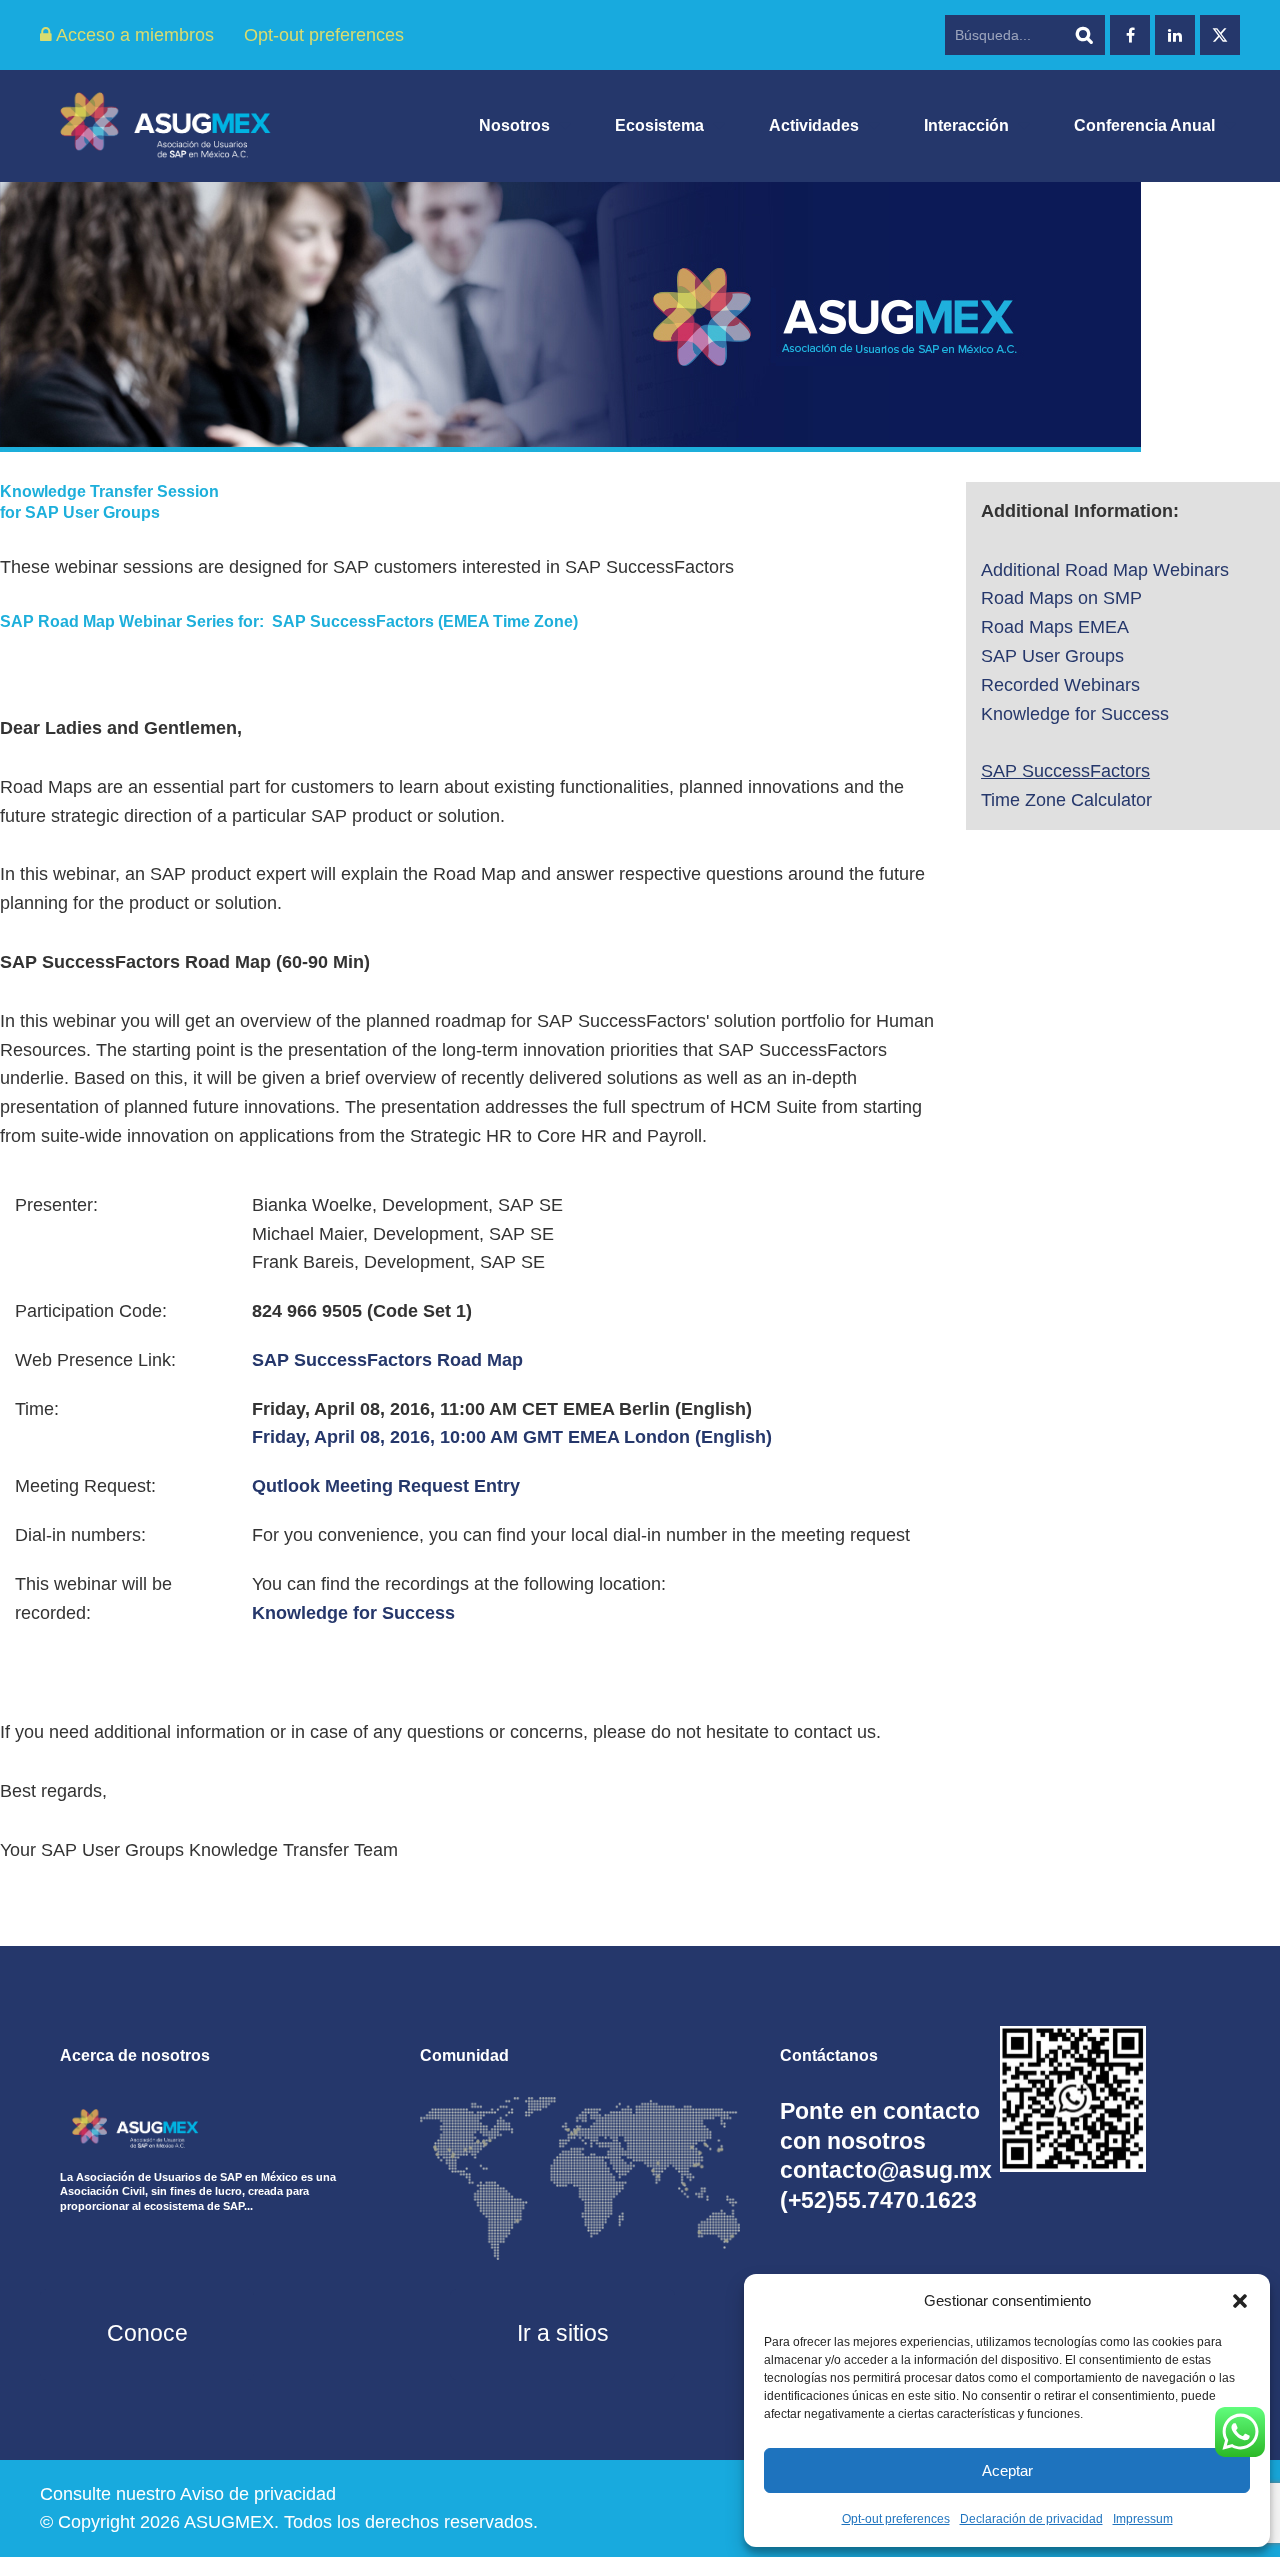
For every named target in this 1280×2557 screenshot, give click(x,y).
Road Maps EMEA (1055, 627)
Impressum (1143, 2519)
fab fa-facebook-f (1130, 35)
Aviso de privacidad (258, 2494)
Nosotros (514, 125)
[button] (1240, 2301)
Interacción (966, 125)
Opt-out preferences (896, 2519)
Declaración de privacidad (1031, 2519)
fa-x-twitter (1220, 35)
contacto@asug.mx (886, 2170)
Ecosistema (659, 125)
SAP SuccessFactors (1065, 771)
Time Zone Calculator (1066, 800)
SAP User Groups (1052, 656)
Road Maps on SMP (1061, 598)
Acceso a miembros (133, 35)
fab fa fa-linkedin (1175, 35)
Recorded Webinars (1060, 685)
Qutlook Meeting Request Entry (386, 1486)
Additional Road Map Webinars (1105, 570)
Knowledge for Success (353, 1613)
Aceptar (1007, 2470)
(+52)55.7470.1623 (878, 2200)
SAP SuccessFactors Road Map (387, 1360)
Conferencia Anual (1144, 125)
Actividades (814, 125)
